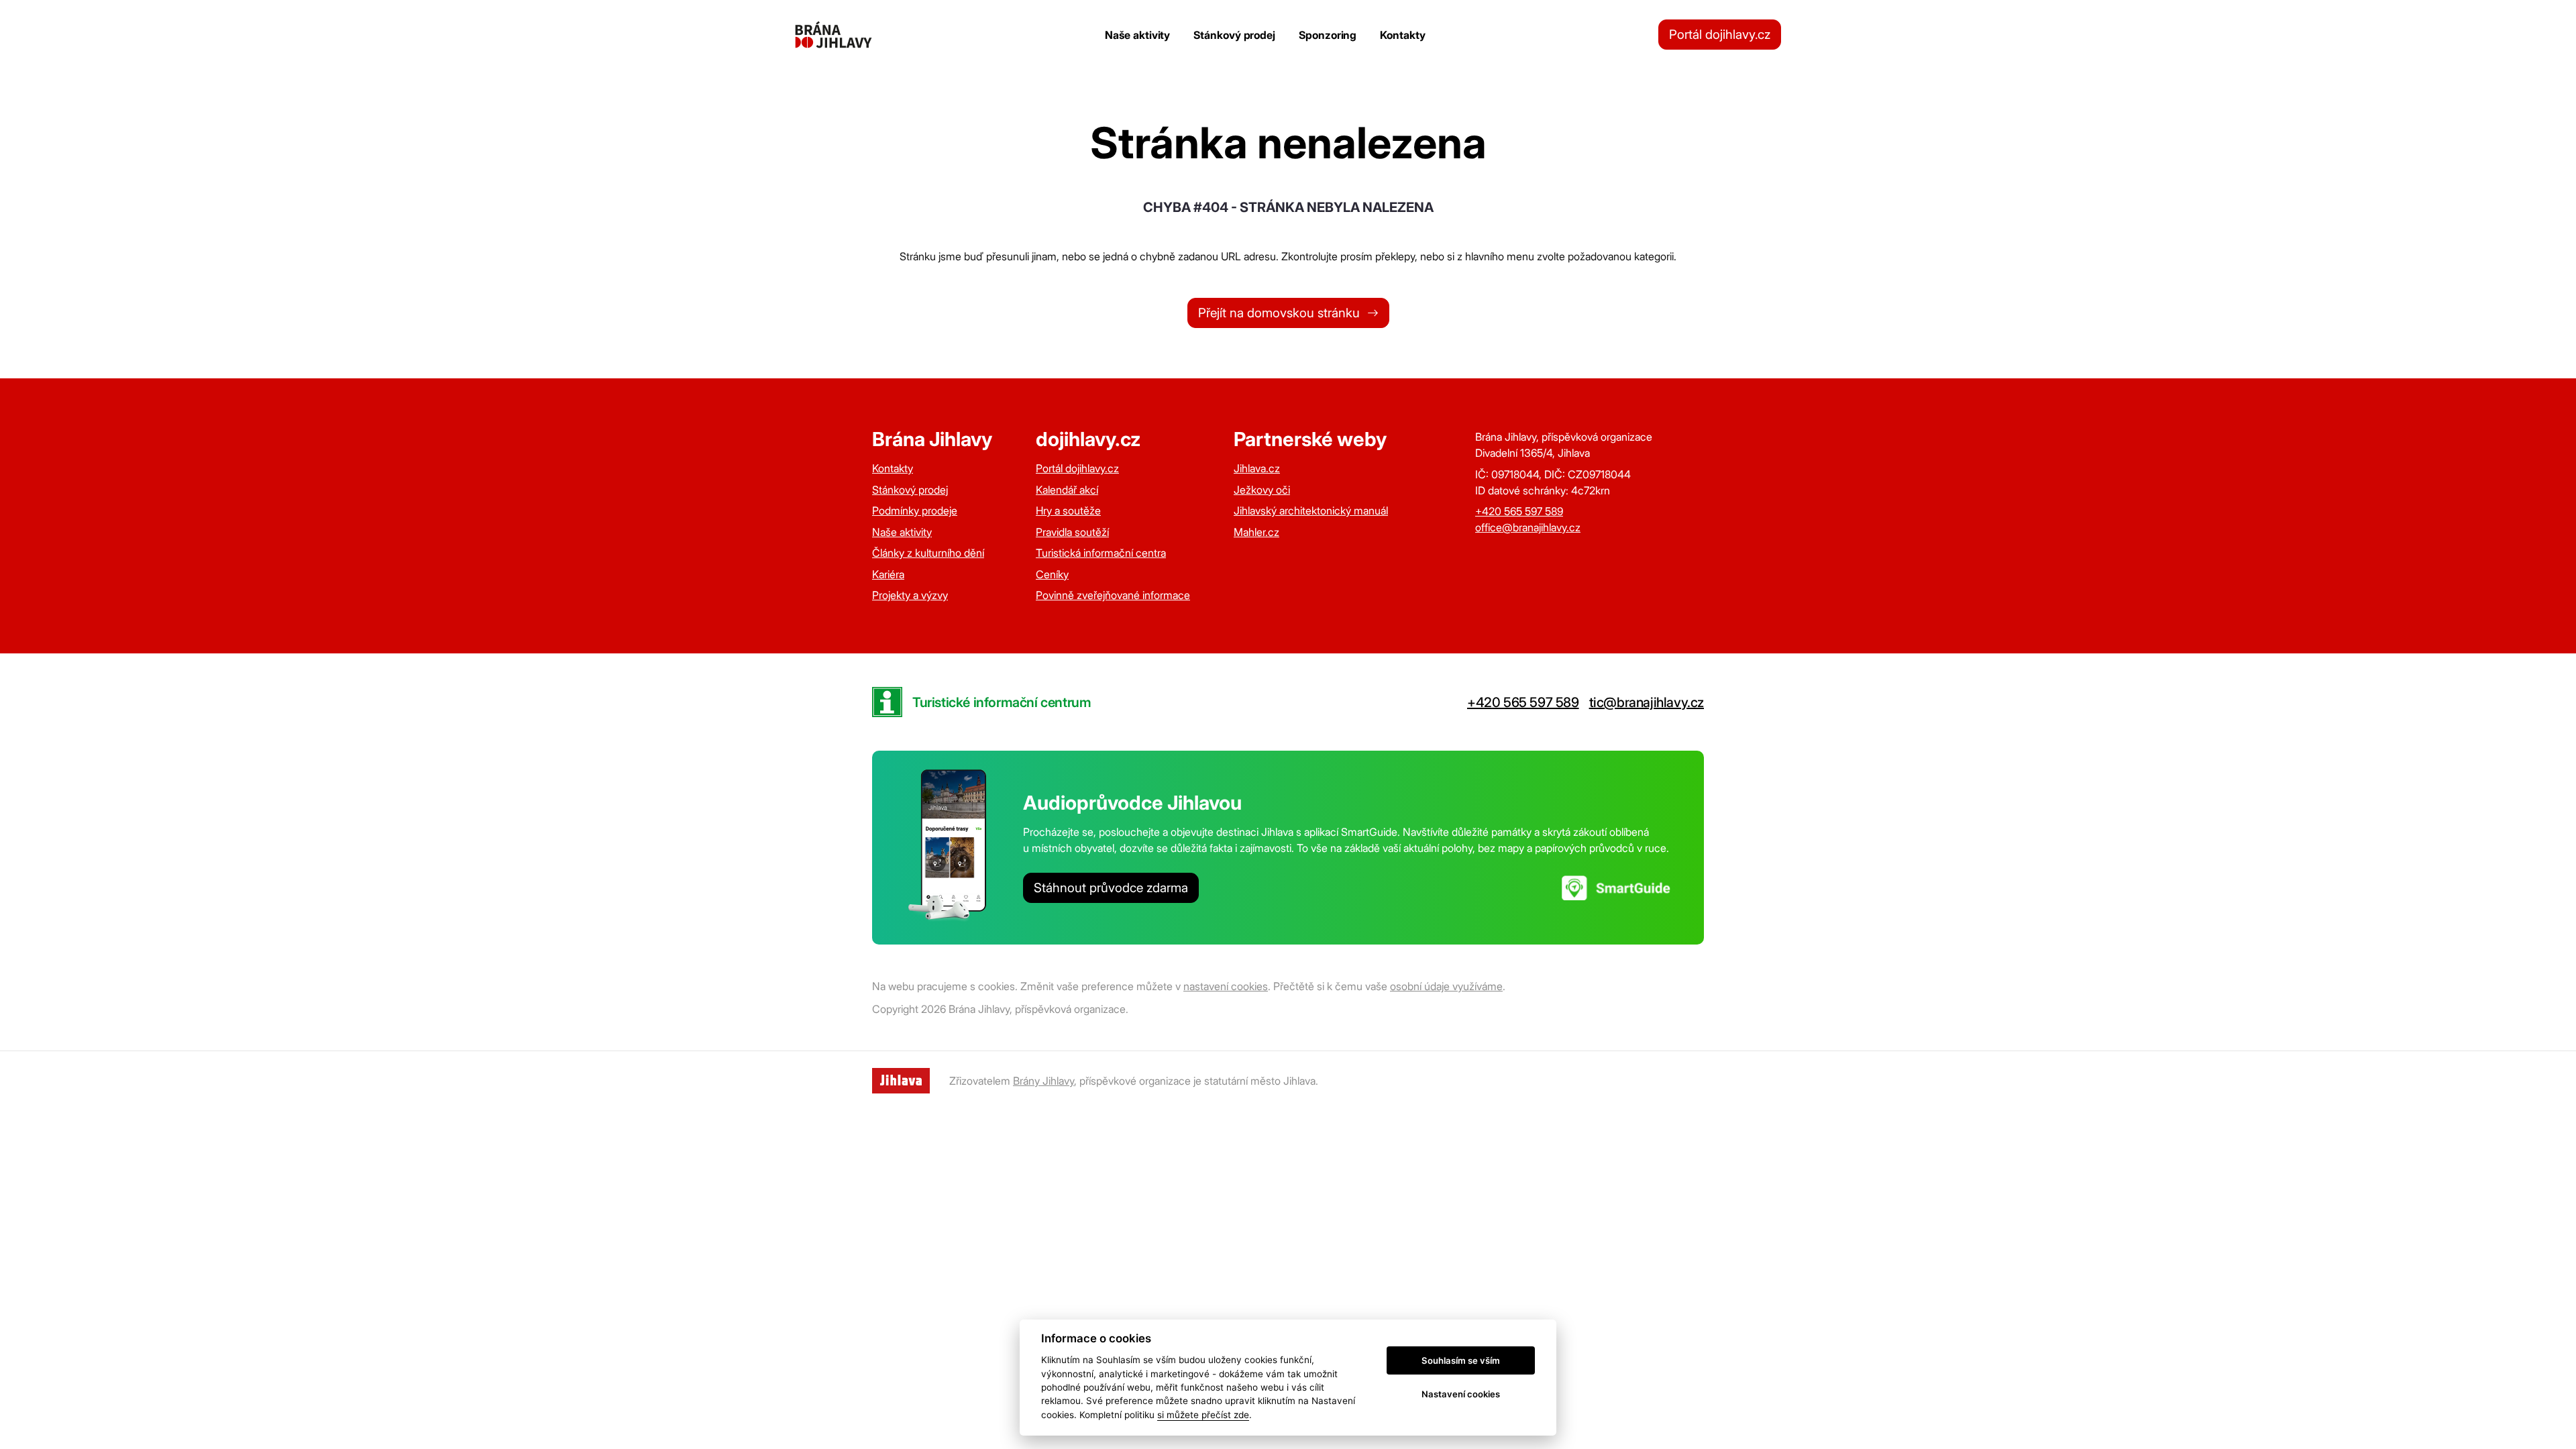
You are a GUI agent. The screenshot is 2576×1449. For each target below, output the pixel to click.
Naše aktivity (1137, 35)
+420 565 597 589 (1519, 511)
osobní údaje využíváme (1446, 986)
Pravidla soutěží (1072, 532)
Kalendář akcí (1067, 490)
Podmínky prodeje (915, 511)
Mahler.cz (1256, 532)
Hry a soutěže (1068, 511)
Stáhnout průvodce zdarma (1111, 888)
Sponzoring (1328, 35)
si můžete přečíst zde (1203, 1415)
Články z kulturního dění (928, 553)
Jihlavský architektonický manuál (1311, 511)
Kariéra (888, 574)
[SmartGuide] (1616, 888)
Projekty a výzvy (910, 595)
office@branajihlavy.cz (1528, 527)
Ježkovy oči (1262, 490)
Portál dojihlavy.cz (1720, 35)
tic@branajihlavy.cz (1647, 702)
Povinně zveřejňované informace (1113, 595)
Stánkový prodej (1234, 35)
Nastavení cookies (1461, 1394)
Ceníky (1052, 574)
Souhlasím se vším (1461, 1360)
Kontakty (1402, 35)
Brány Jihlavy (1043, 1081)
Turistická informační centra (1101, 553)
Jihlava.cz (1257, 468)
